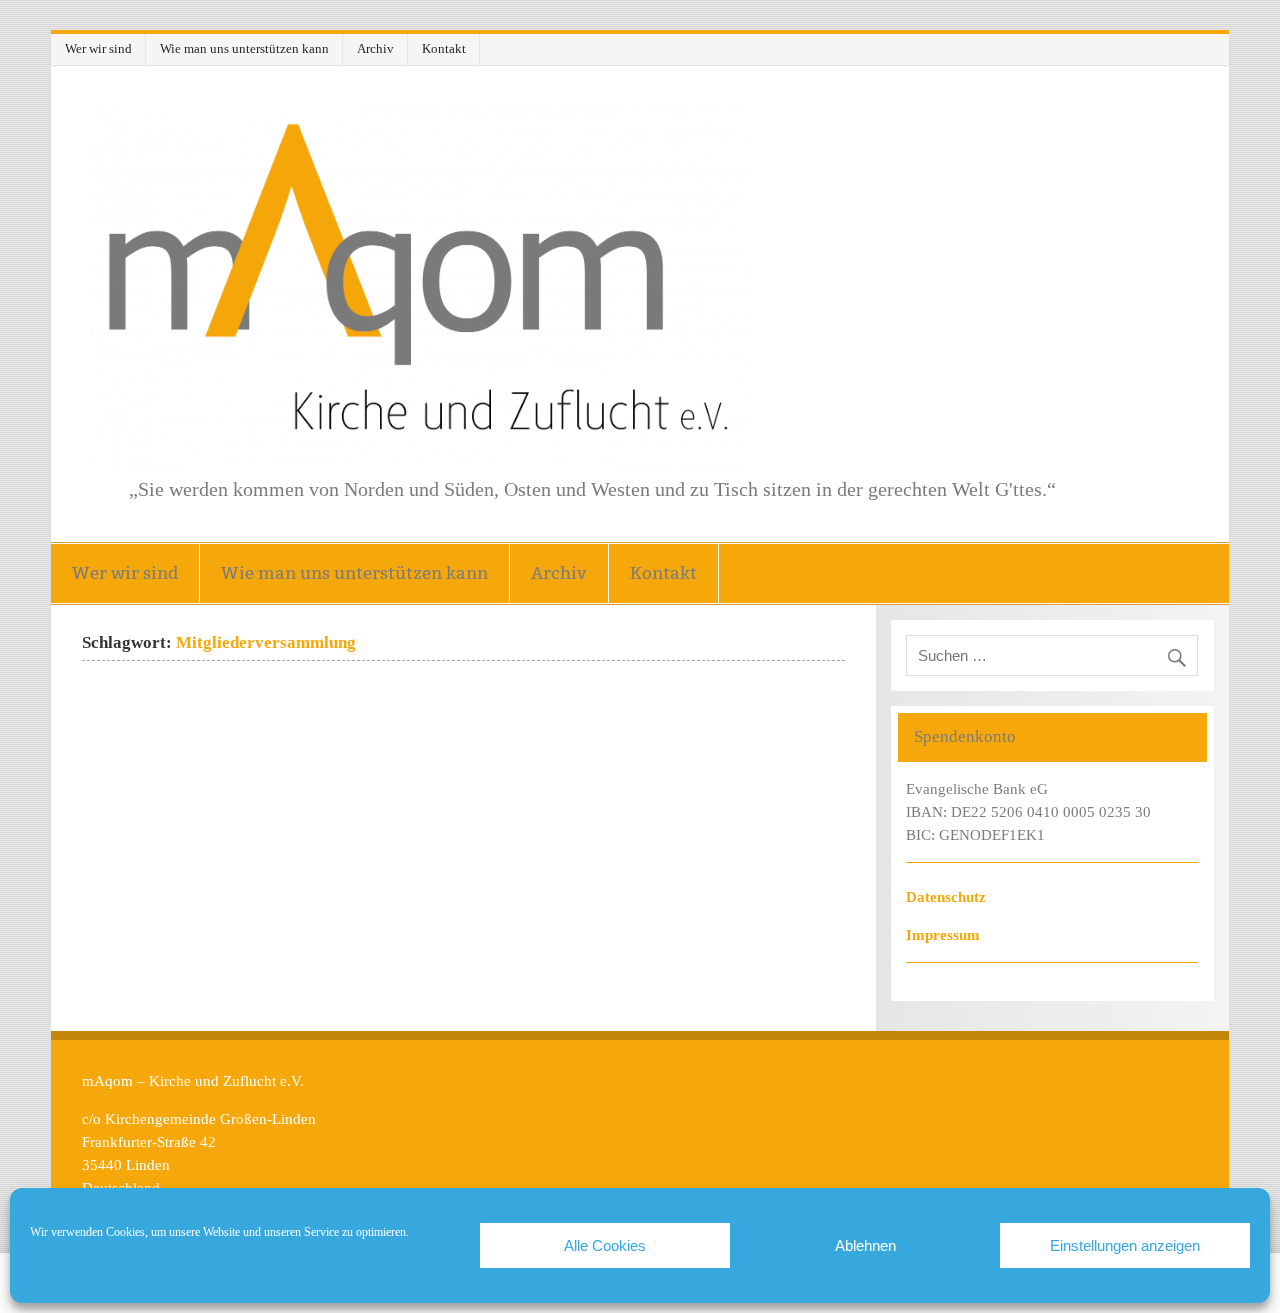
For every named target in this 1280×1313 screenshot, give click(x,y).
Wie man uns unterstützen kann (244, 48)
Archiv (375, 48)
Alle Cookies (605, 1245)
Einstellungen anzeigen (1125, 1245)
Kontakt (444, 48)
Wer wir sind (98, 48)
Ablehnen (865, 1245)
